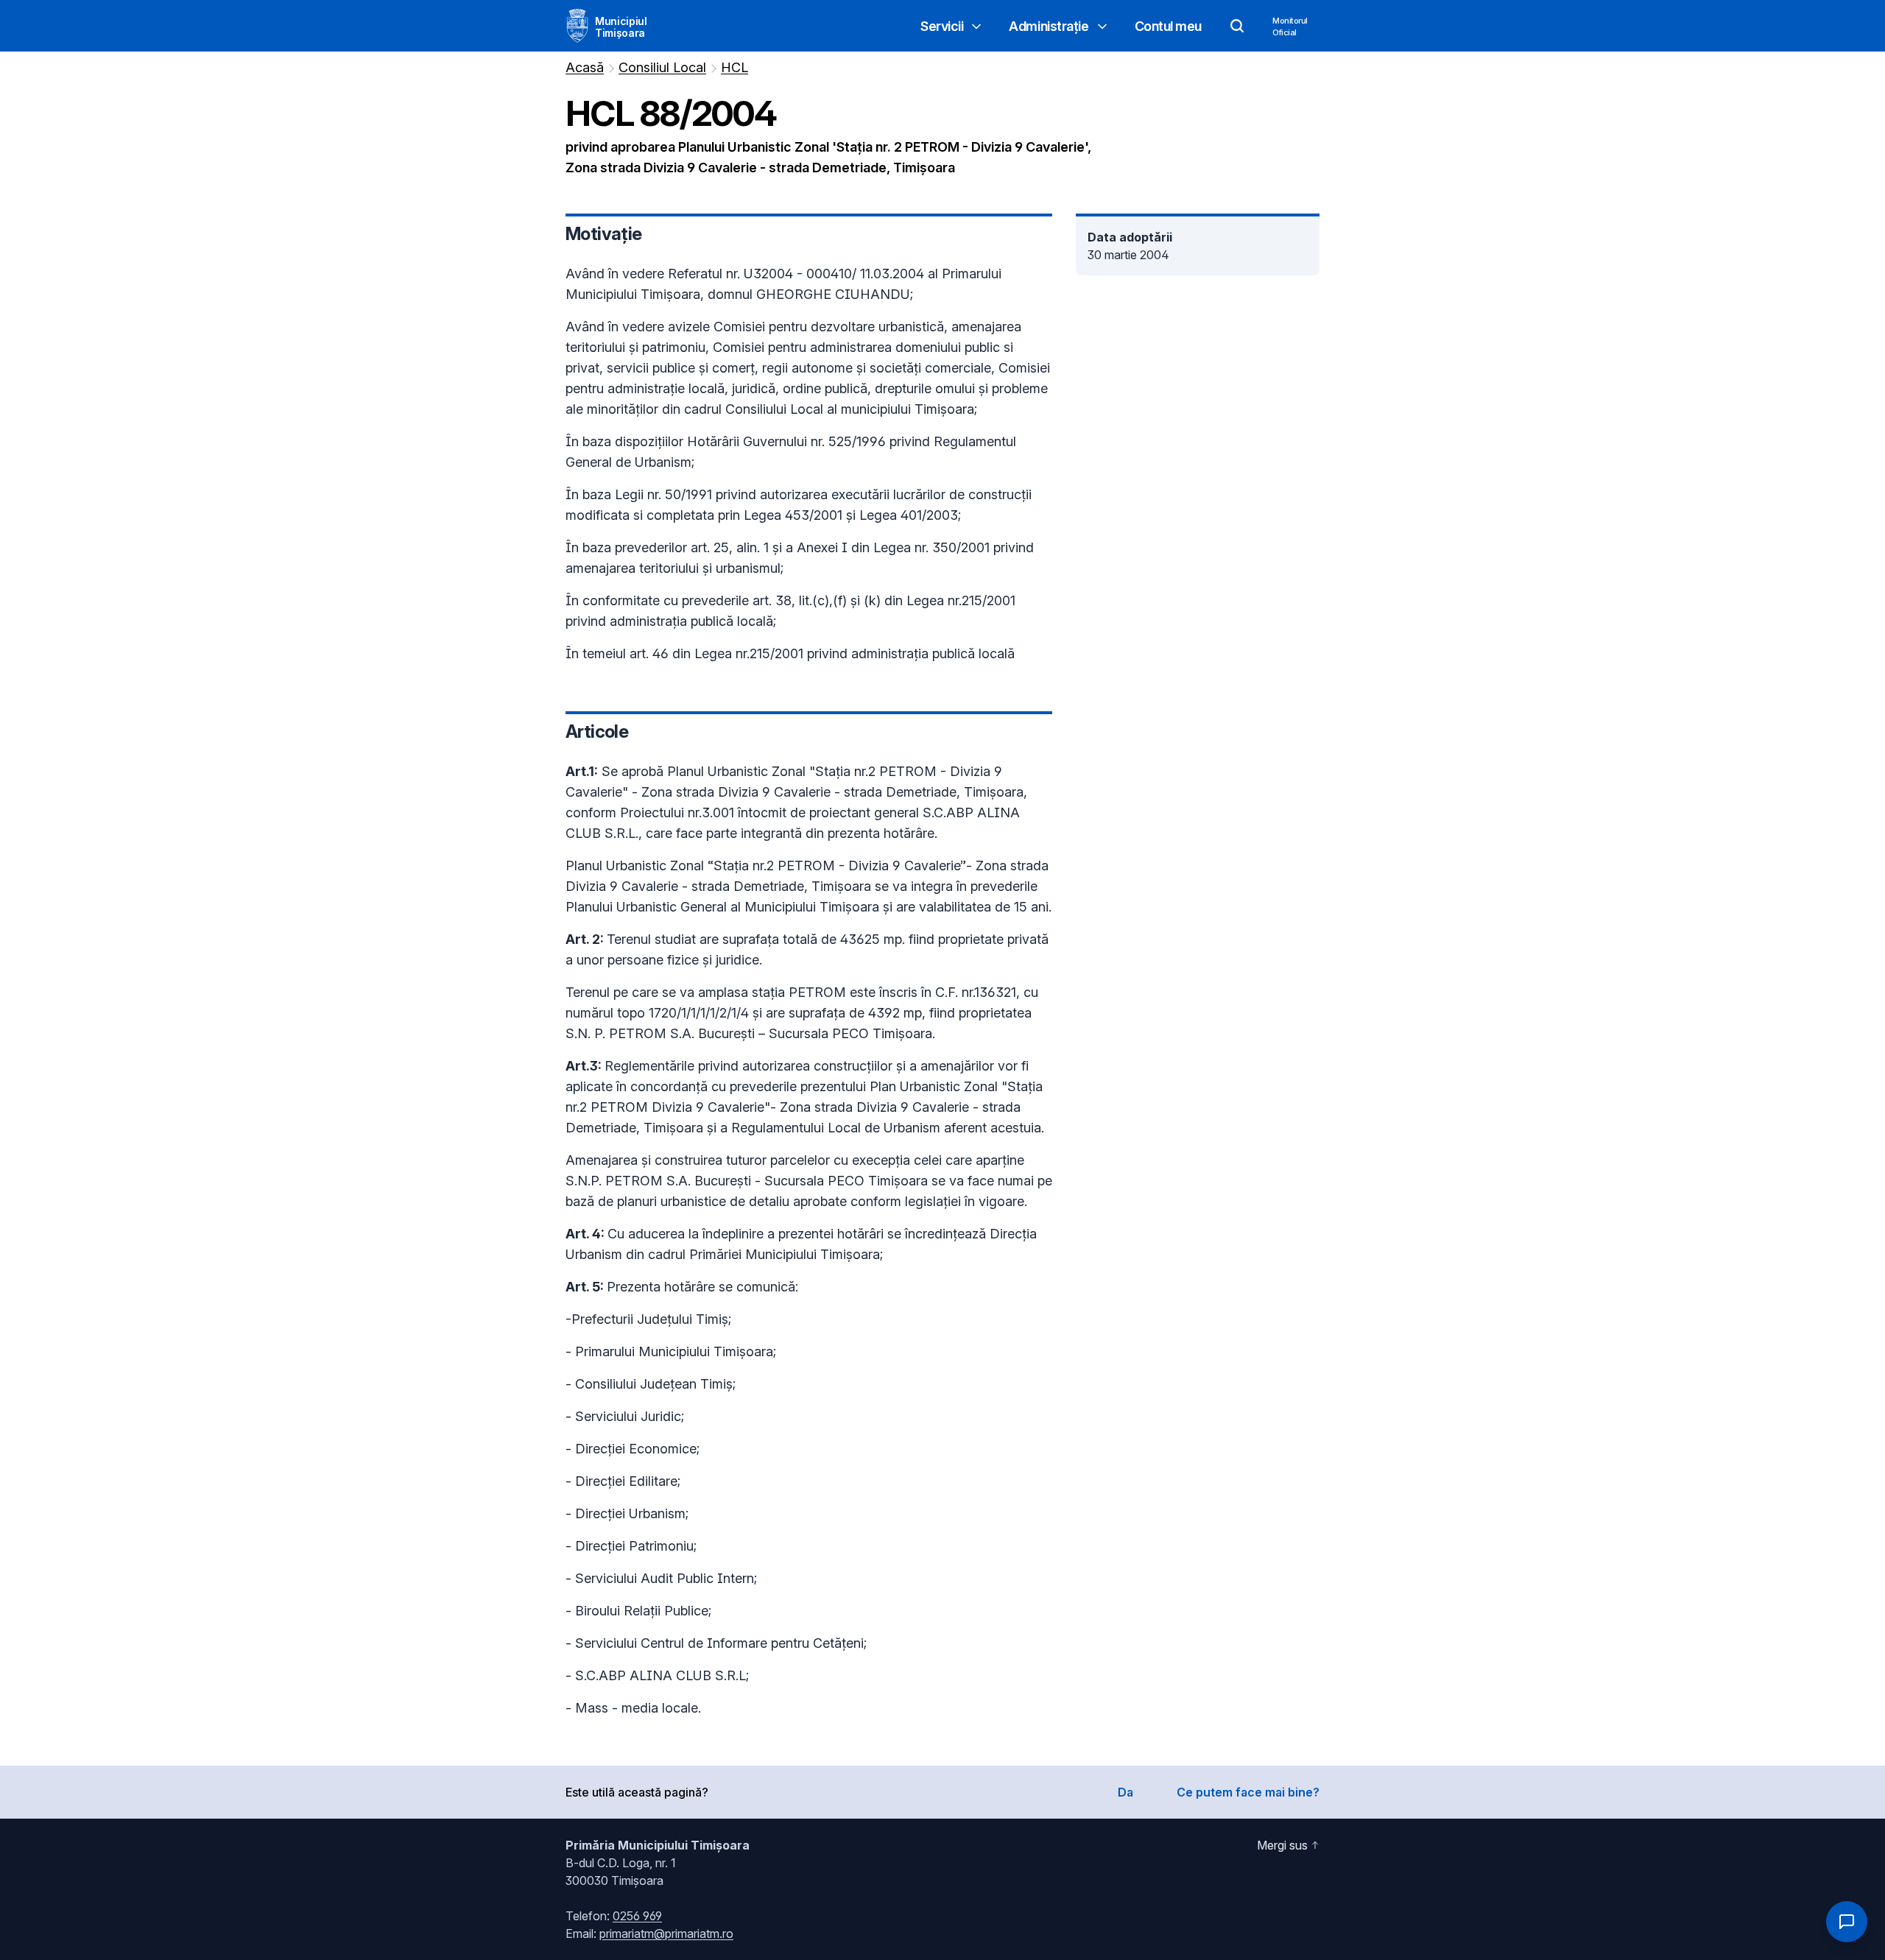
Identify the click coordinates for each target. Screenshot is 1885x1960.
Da (1125, 1792)
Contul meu (1169, 26)
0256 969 (637, 1916)
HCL (734, 67)
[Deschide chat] (1847, 1922)
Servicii (942, 26)
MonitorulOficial (1290, 27)
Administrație (1049, 26)
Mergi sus (1282, 1845)
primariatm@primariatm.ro (666, 1933)
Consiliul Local (662, 67)
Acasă (585, 67)
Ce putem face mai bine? (1248, 1792)
